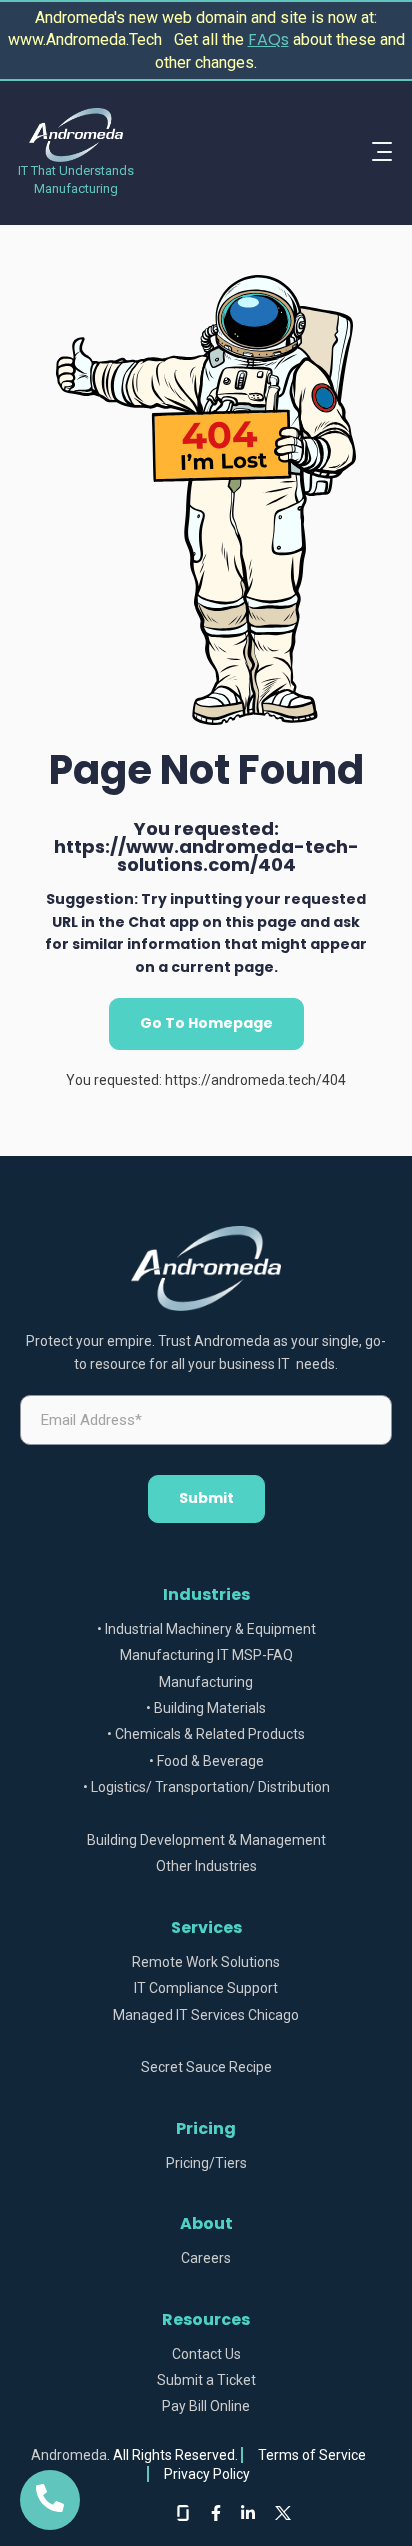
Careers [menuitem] (206, 2258)
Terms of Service (312, 2455)
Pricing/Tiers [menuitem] (206, 2163)
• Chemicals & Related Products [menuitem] (206, 1734)
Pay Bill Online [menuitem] (206, 2406)
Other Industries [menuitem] (206, 1866)
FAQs (268, 39)
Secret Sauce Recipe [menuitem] (206, 2067)
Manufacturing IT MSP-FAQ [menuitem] (206, 1655)
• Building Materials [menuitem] (206, 1708)
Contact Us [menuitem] (206, 2354)
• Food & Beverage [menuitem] (206, 1761)
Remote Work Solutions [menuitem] (206, 1962)
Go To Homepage (206, 1023)
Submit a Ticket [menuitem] (206, 2380)
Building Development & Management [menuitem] (206, 1840)
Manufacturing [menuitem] (206, 1682)
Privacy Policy (207, 2474)
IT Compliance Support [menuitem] (206, 1988)
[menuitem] (206, 1814)
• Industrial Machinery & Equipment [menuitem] (206, 1629)
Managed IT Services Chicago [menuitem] (206, 2015)
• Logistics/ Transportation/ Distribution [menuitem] (206, 1787)
